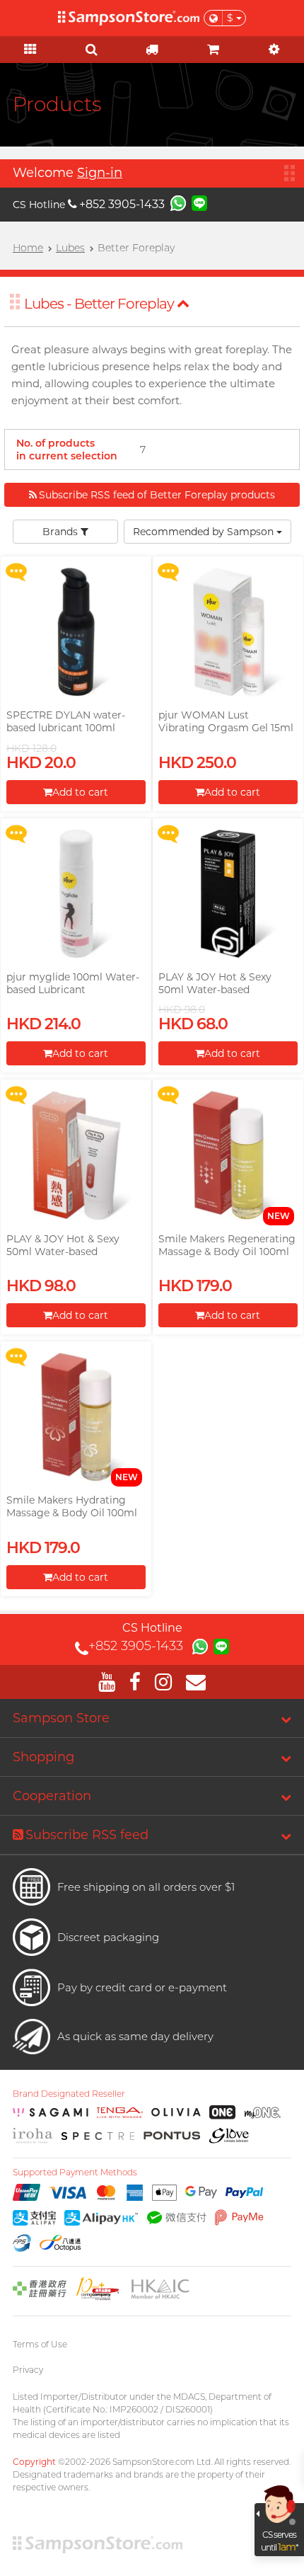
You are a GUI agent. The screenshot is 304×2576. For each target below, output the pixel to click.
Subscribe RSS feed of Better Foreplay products (157, 495)
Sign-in (100, 173)
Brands (62, 532)
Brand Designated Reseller (69, 2094)
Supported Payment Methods (75, 2173)
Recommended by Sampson (205, 532)
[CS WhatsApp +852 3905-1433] (178, 202)
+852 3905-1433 (122, 204)
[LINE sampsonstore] (199, 202)
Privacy (28, 2370)
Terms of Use (40, 2344)
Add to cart (80, 792)
